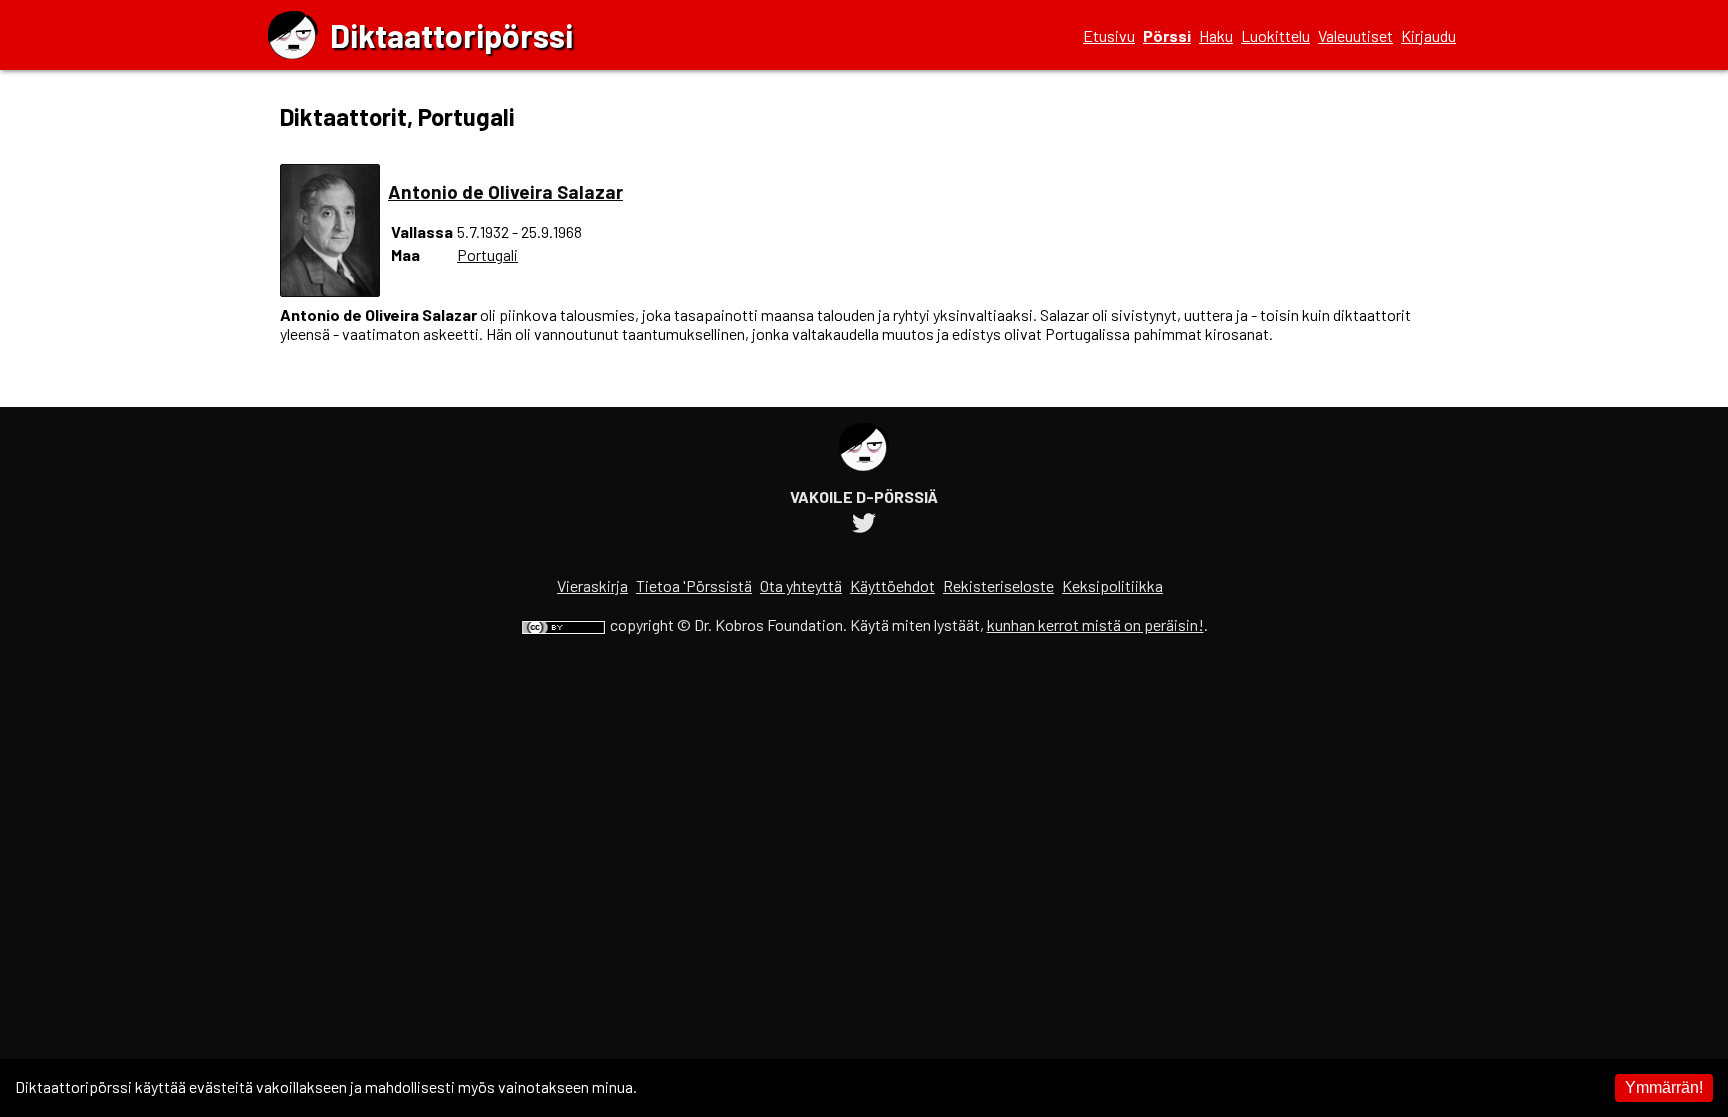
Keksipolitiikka (1112, 585)
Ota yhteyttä (801, 585)
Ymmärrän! (1664, 1087)
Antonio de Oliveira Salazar (505, 191)
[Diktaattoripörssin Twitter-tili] (864, 525)
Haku (1216, 35)
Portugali (487, 254)
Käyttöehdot (892, 585)
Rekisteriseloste (998, 585)
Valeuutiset (1355, 35)
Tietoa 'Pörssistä (694, 585)
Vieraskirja (592, 585)
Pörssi (1167, 35)
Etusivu (1109, 35)
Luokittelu (1275, 35)
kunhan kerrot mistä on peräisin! (1095, 624)
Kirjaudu (1428, 35)
